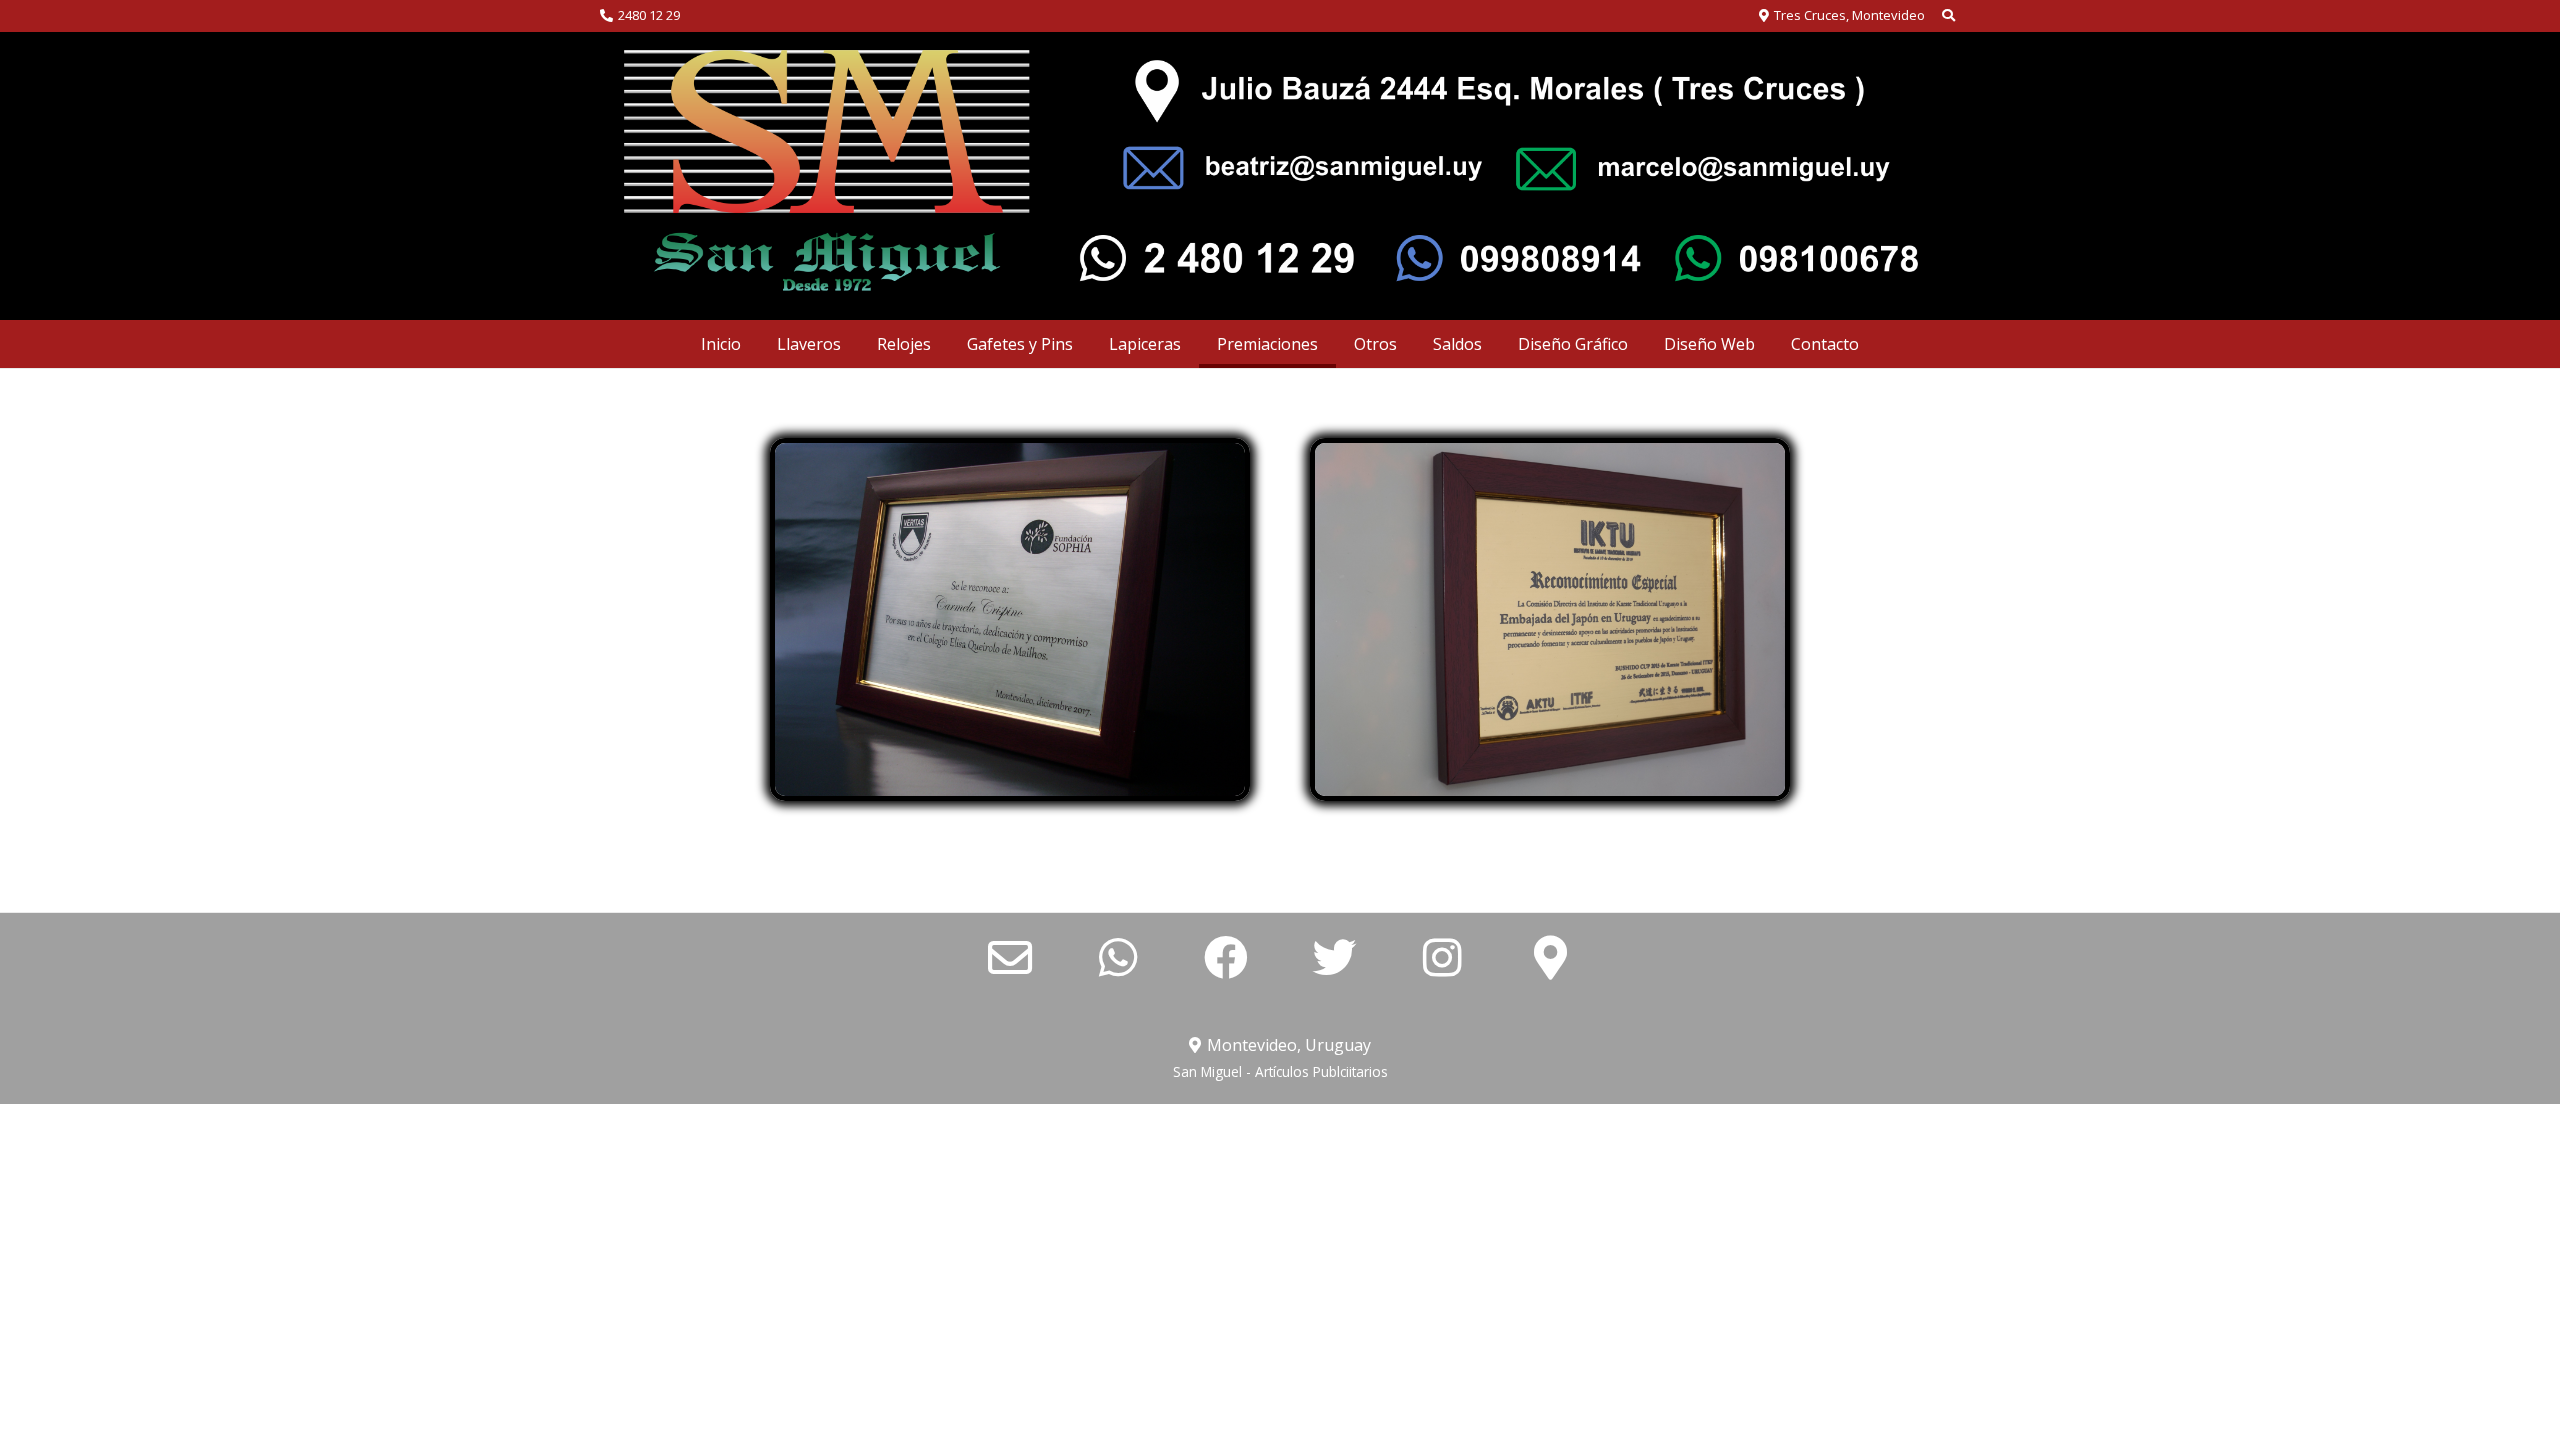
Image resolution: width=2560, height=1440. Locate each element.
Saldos (1457, 344)
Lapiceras (1145, 344)
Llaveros (809, 344)
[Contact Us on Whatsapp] (1118, 959)
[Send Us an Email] (1010, 959)
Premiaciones (1267, 344)
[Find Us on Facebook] (1226, 959)
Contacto (1825, 344)
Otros (1375, 344)
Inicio (721, 344)
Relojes (904, 344)
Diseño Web (1709, 344)
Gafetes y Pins (1020, 344)
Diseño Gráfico (1573, 344)
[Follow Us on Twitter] (1334, 959)
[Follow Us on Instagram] (1442, 959)
